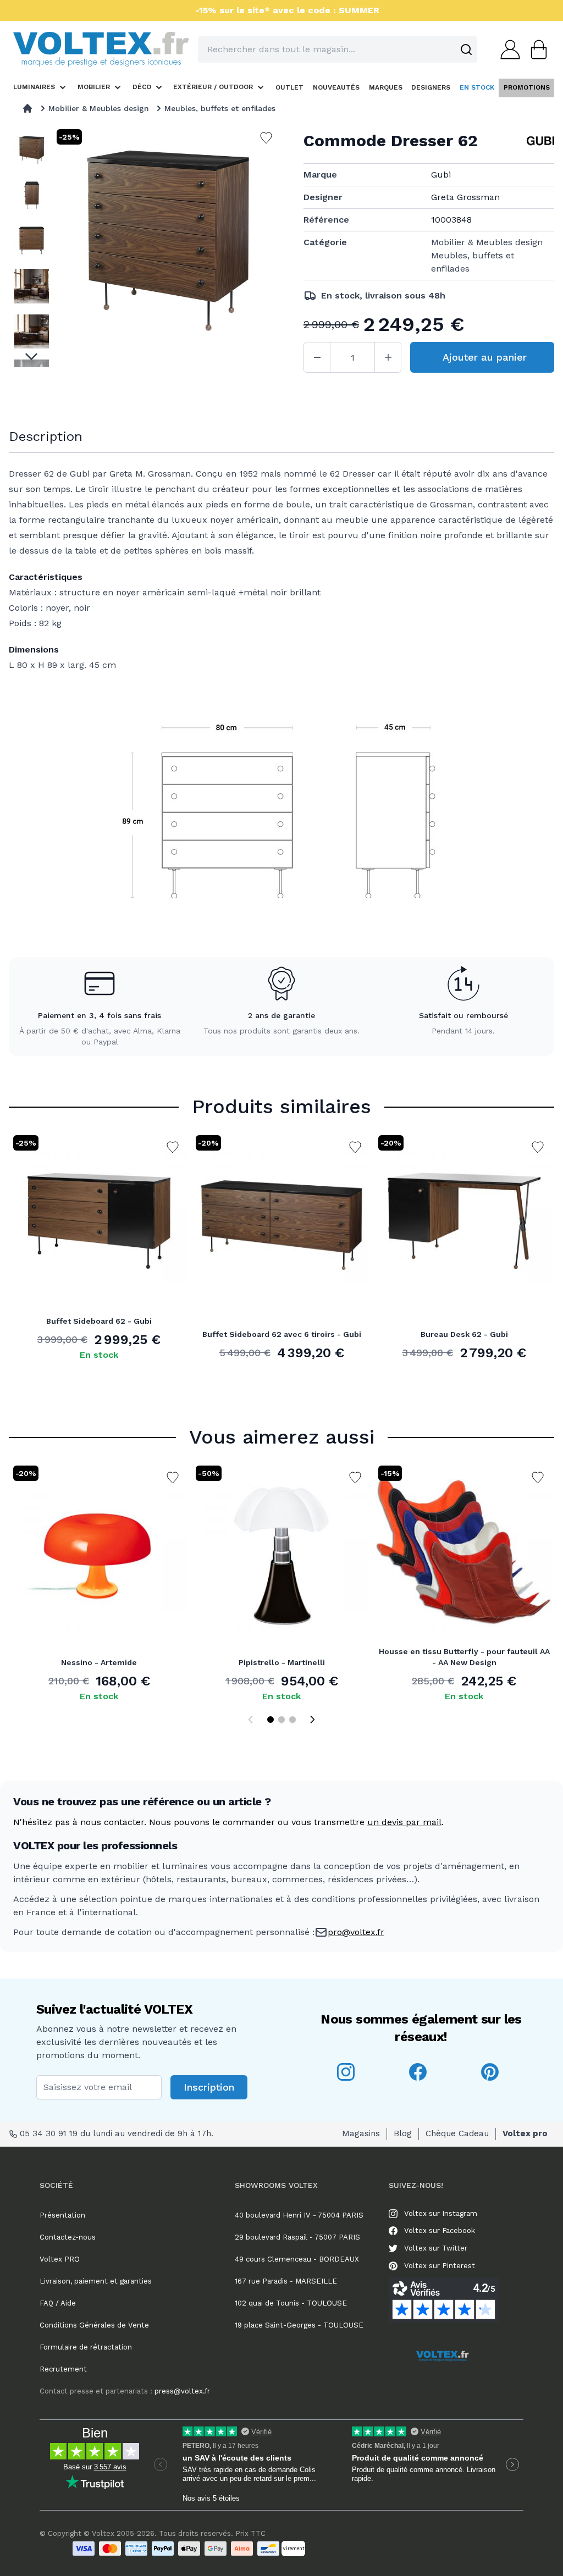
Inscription (209, 2087)
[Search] (466, 49)
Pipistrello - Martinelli (282, 1662)
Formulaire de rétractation (86, 2347)
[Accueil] (27, 108)
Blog (403, 2133)
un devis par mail (404, 1822)
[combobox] (338, 49)
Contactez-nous (68, 2237)
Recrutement (63, 2369)
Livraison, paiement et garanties (96, 2281)
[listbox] (32, 247)
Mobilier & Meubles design (99, 108)
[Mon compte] (507, 49)
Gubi (441, 175)
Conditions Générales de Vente (94, 2325)
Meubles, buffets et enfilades (220, 108)
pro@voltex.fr (356, 1932)
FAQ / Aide (58, 2303)
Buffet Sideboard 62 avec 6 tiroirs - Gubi (282, 1334)
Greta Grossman (465, 197)
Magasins (361, 2133)
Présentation (62, 2215)
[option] (32, 150)
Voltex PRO (60, 2259)
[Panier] (536, 49)
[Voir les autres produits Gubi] (540, 141)
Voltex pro (525, 2133)
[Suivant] (312, 1720)
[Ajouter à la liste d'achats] (173, 1147)
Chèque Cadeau (457, 2133)
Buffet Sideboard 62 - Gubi (99, 1321)
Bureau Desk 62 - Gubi (464, 1334)
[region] (32, 247)
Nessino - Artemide (99, 1662)
